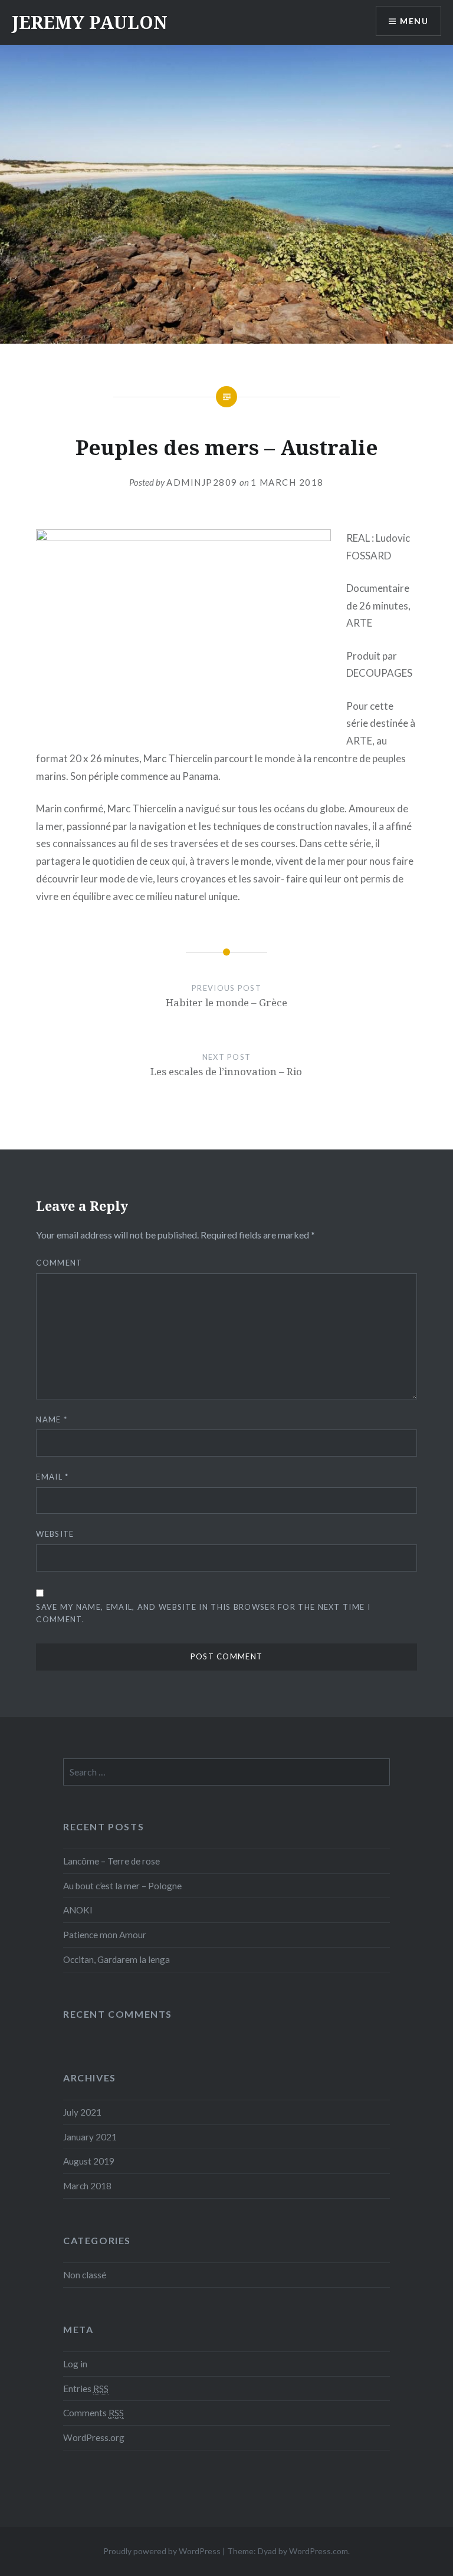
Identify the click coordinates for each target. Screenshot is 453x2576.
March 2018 (87, 2186)
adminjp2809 (202, 482)
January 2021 (90, 2137)
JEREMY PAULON (90, 22)
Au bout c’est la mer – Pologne (122, 1886)
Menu (414, 21)
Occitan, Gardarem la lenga (116, 1959)
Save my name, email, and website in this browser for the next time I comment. (203, 1613)
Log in (75, 2364)
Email (52, 1477)
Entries (86, 2389)
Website (55, 1534)
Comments (93, 2413)
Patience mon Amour (105, 1935)
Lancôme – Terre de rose (111, 1861)
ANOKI (78, 1910)
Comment (59, 1263)
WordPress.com (319, 2551)
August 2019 (89, 2161)
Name (52, 1419)
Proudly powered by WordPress (162, 2551)
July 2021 (82, 2112)
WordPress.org (94, 2437)
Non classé (85, 2275)
